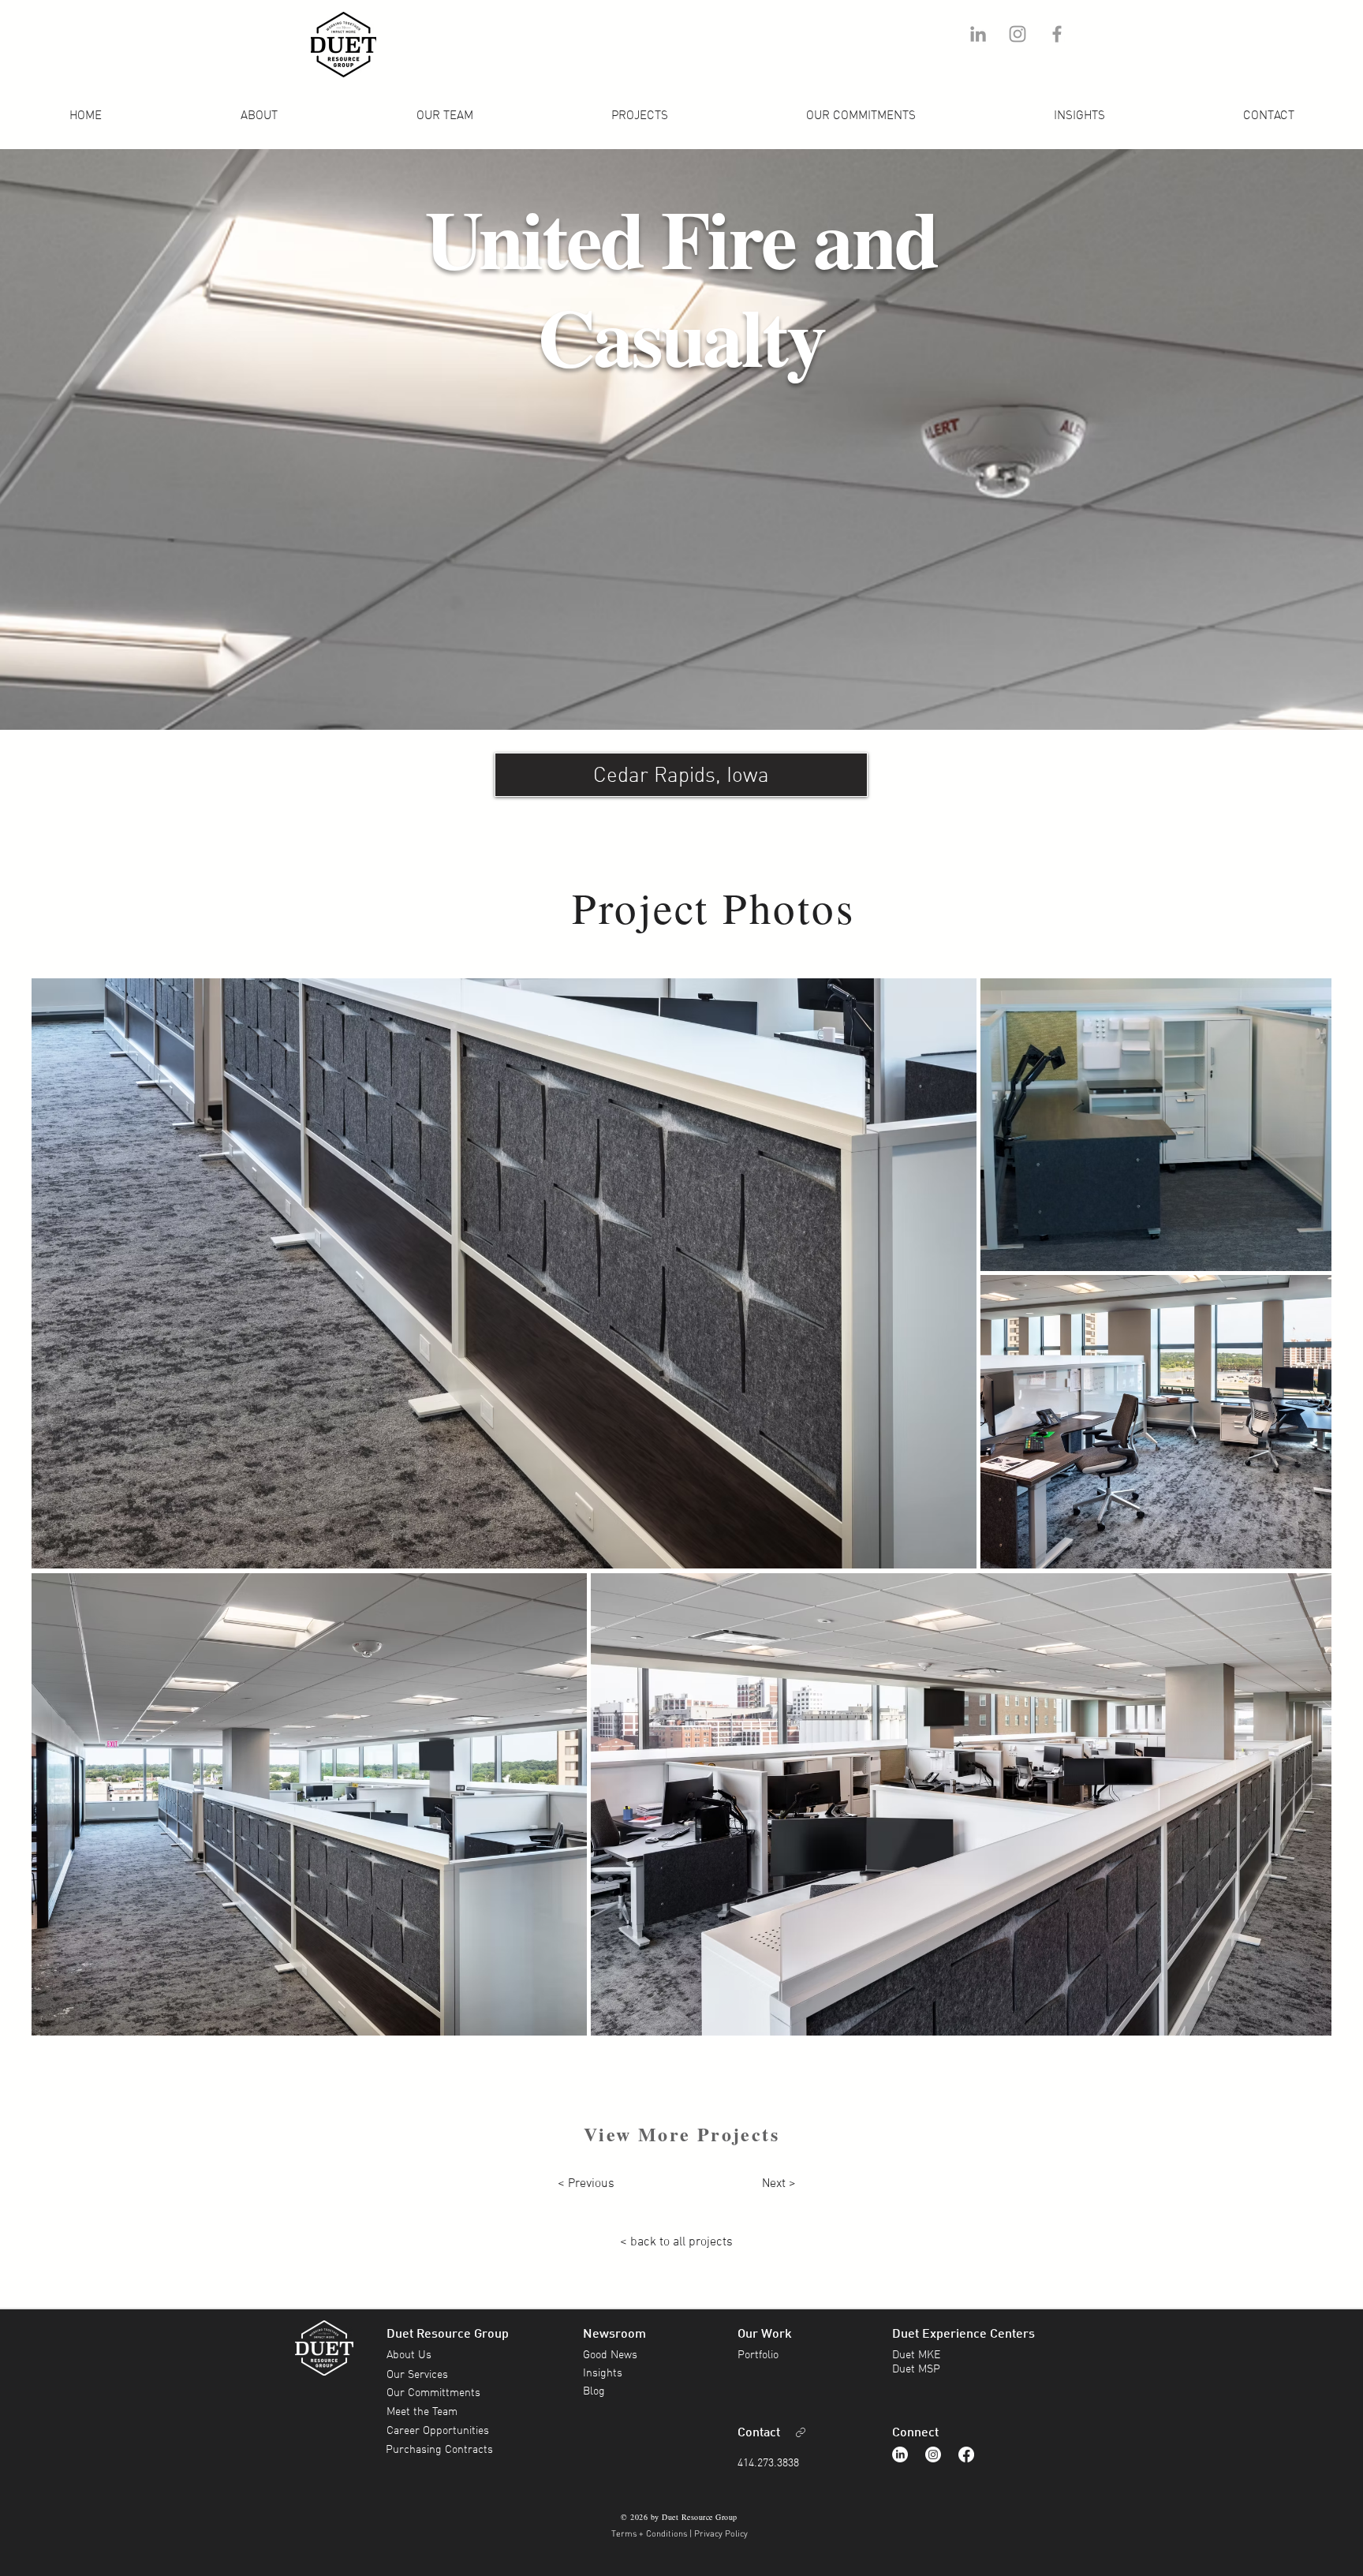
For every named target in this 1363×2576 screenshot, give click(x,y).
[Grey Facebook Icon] (1057, 34)
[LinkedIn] (900, 2454)
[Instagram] (933, 2454)
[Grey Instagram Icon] (1018, 34)
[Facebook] (966, 2454)
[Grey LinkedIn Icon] (978, 34)
